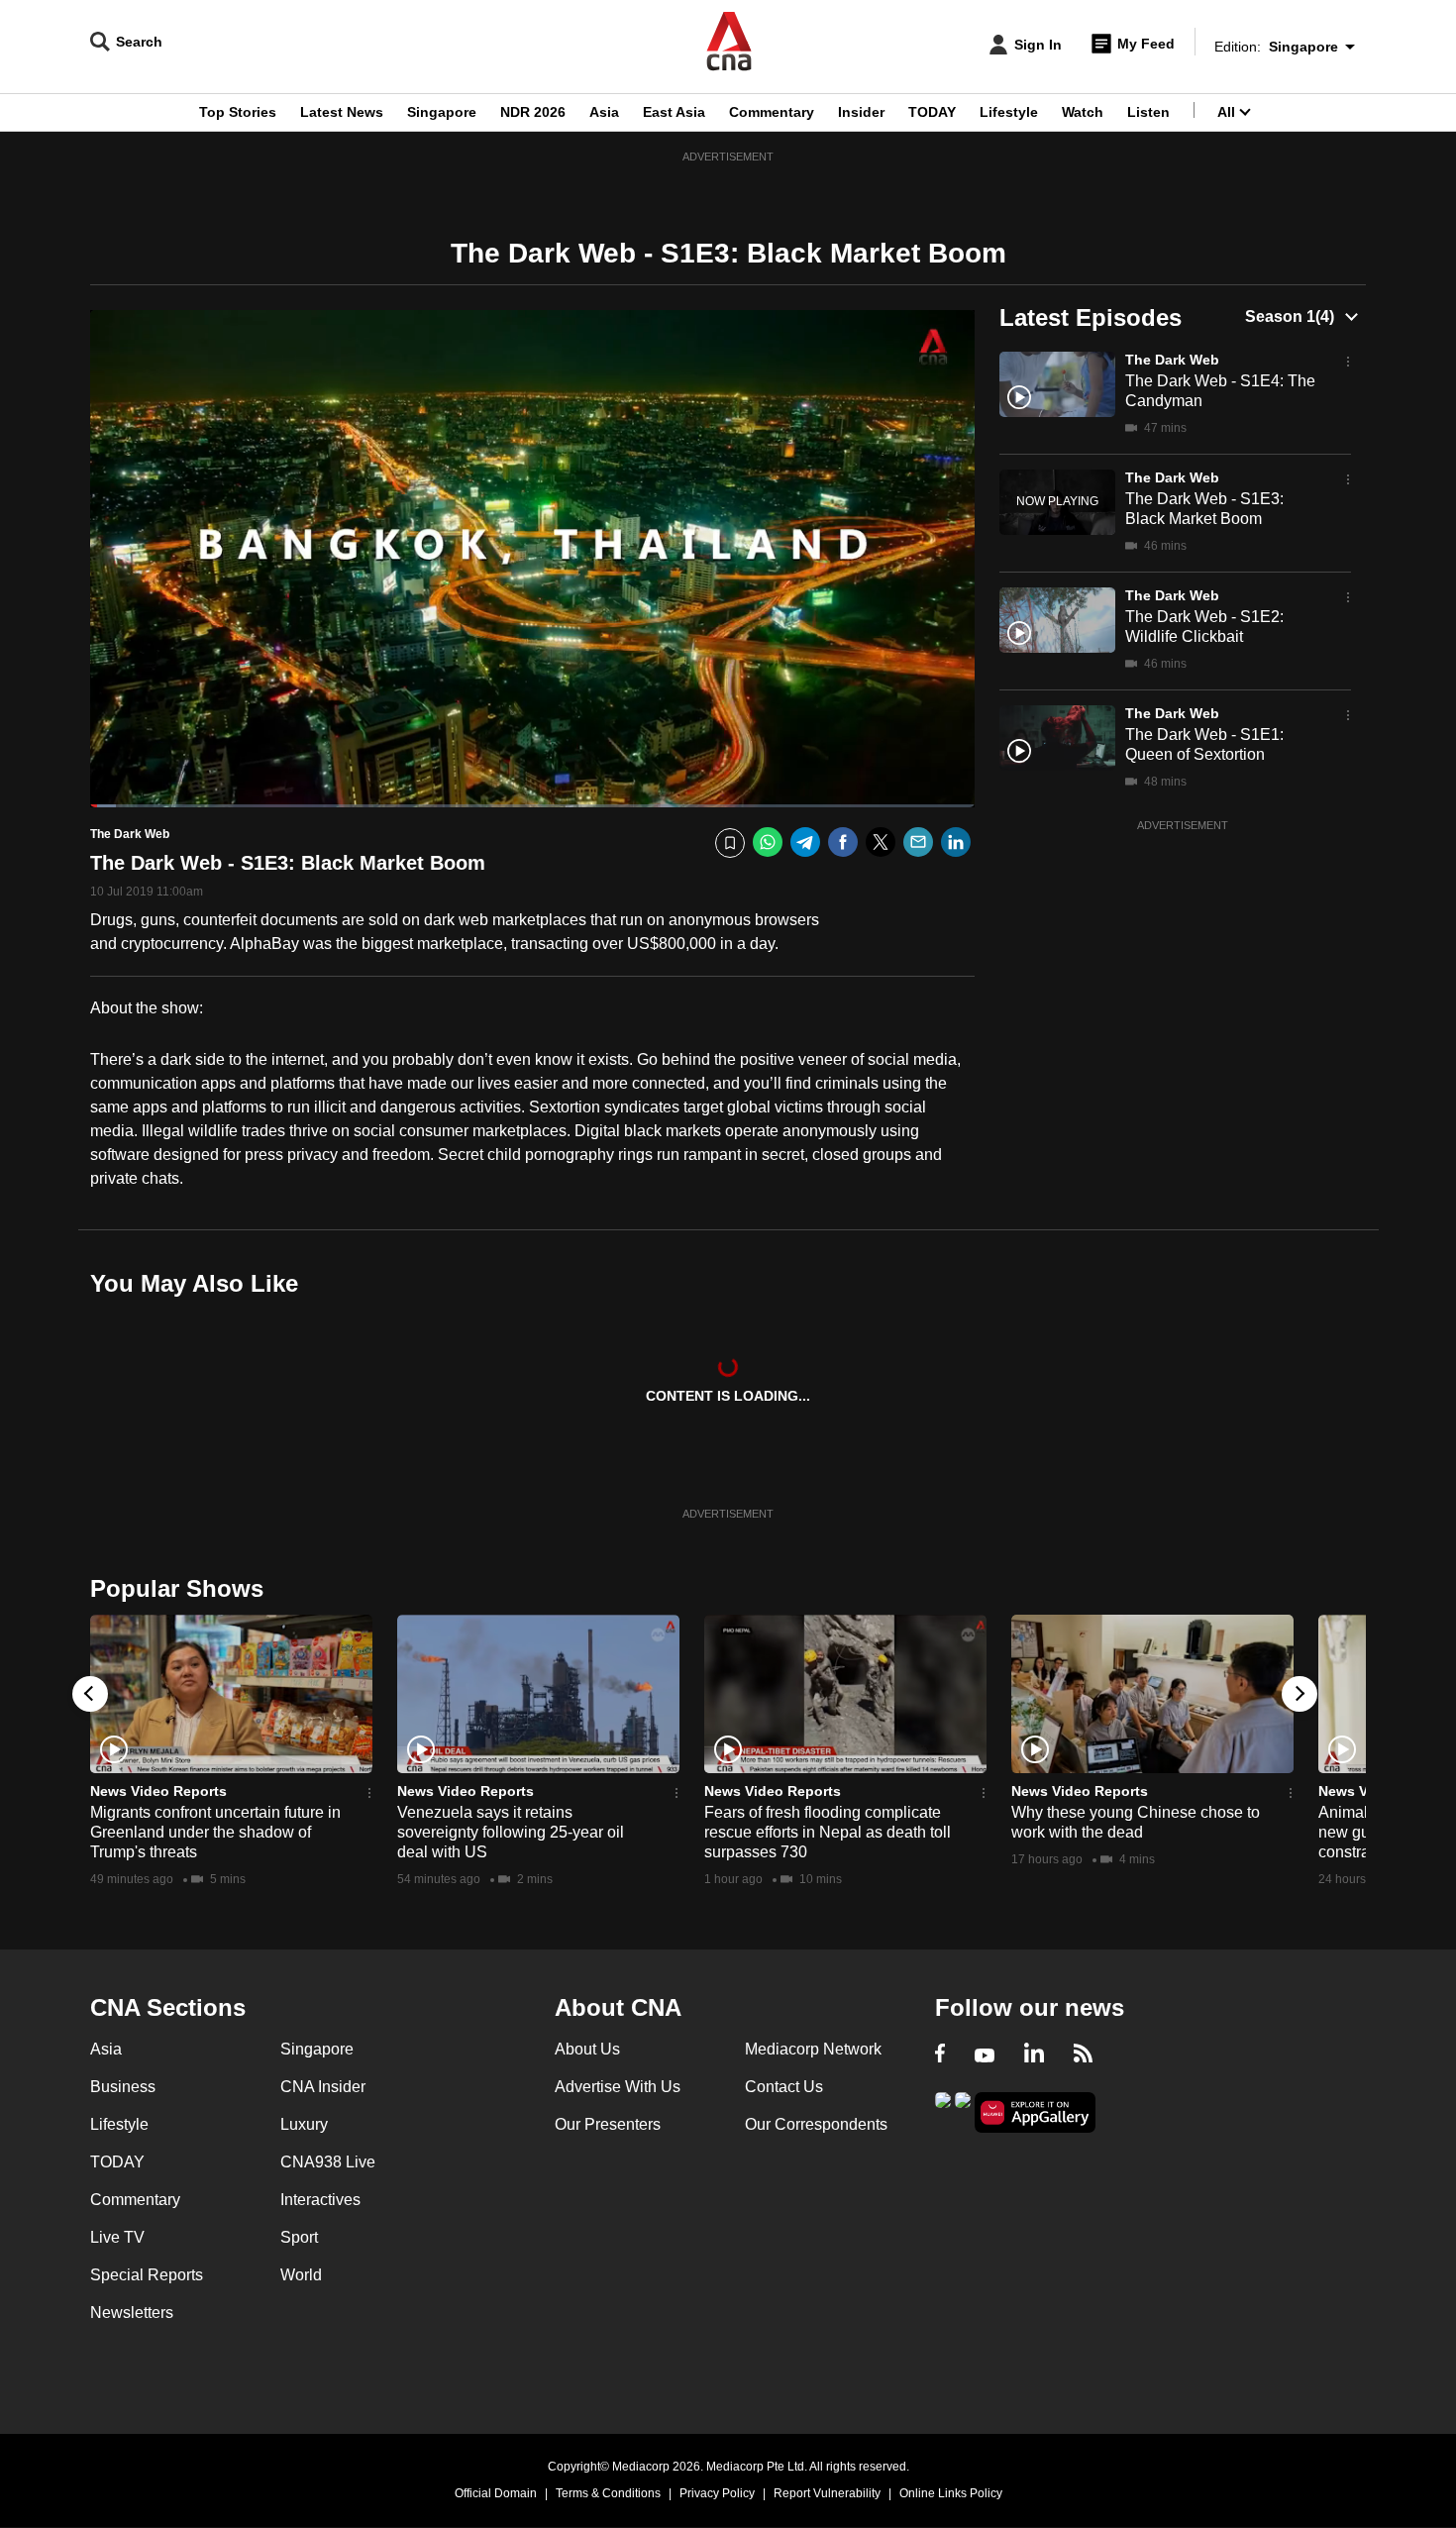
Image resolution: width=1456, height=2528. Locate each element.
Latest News (342, 112)
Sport (299, 2237)
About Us (587, 2049)
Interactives (320, 2200)
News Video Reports (158, 1791)
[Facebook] (843, 843)
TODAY (932, 112)
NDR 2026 (533, 112)
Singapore (442, 112)
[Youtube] (985, 2055)
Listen (1148, 112)
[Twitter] (881, 843)
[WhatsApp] (768, 843)
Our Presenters (608, 2124)
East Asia (674, 112)
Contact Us (784, 2087)
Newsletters (132, 2313)
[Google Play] (943, 2110)
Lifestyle (1009, 112)
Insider (861, 112)
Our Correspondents (816, 2124)
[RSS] (1083, 2055)
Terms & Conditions (608, 2493)
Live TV (117, 2237)
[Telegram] (805, 843)
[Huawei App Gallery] (1035, 2112)
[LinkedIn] (956, 843)
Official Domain (496, 2493)
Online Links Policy (951, 2493)
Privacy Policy (717, 2493)
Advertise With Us (618, 2087)
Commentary (772, 112)
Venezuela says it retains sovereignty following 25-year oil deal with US (511, 1832)
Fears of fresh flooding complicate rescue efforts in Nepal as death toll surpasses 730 (828, 1832)
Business (123, 2087)
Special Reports (147, 2275)
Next (1300, 1694)
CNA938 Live (328, 2162)
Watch (1083, 112)
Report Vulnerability (827, 2493)
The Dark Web (1172, 360)
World (301, 2275)
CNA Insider (323, 2087)
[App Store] (963, 2110)
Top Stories (238, 112)
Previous (90, 1694)
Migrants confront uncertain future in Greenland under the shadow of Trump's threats (215, 1832)
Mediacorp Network (813, 2049)
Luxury (304, 2124)
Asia (604, 112)
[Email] (918, 843)
